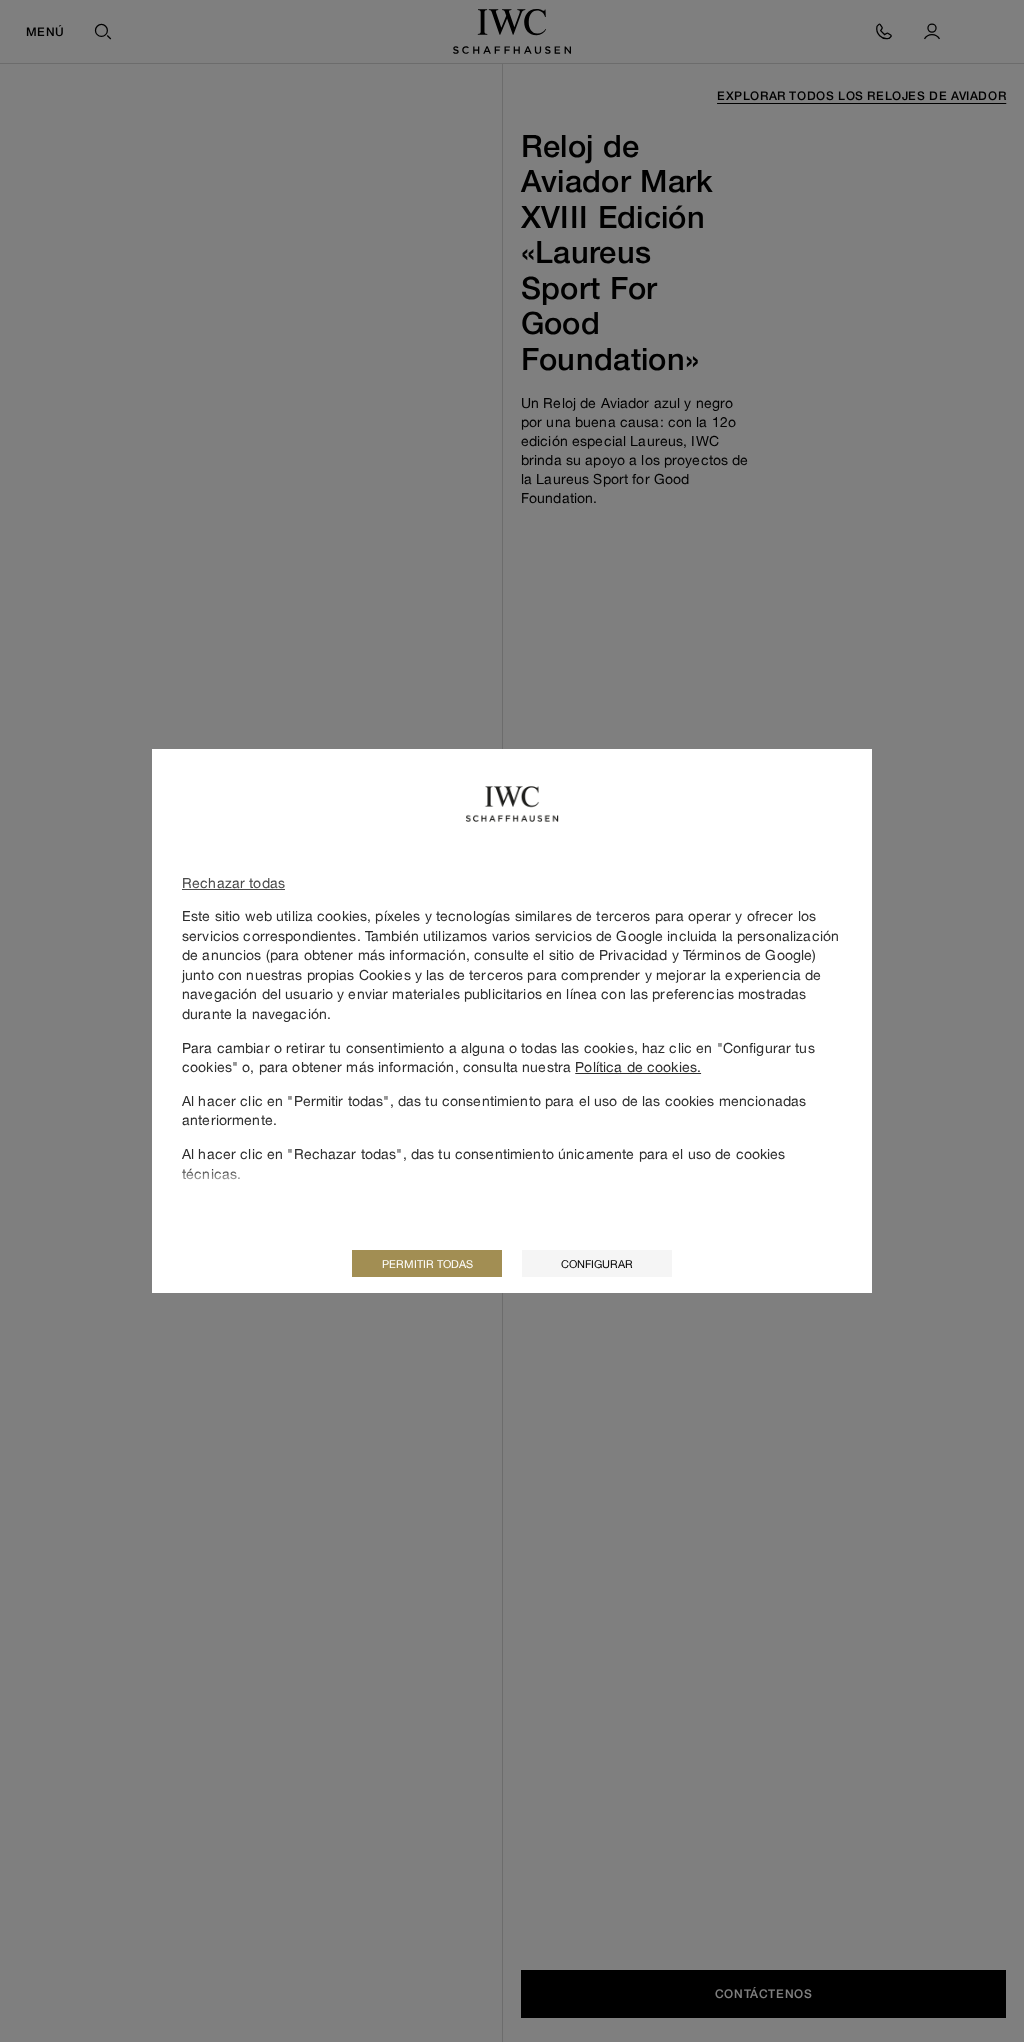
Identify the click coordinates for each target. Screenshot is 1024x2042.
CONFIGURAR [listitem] (597, 1263)
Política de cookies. (638, 1066)
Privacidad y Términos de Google (705, 954)
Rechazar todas (233, 882)
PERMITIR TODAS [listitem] (427, 1263)
